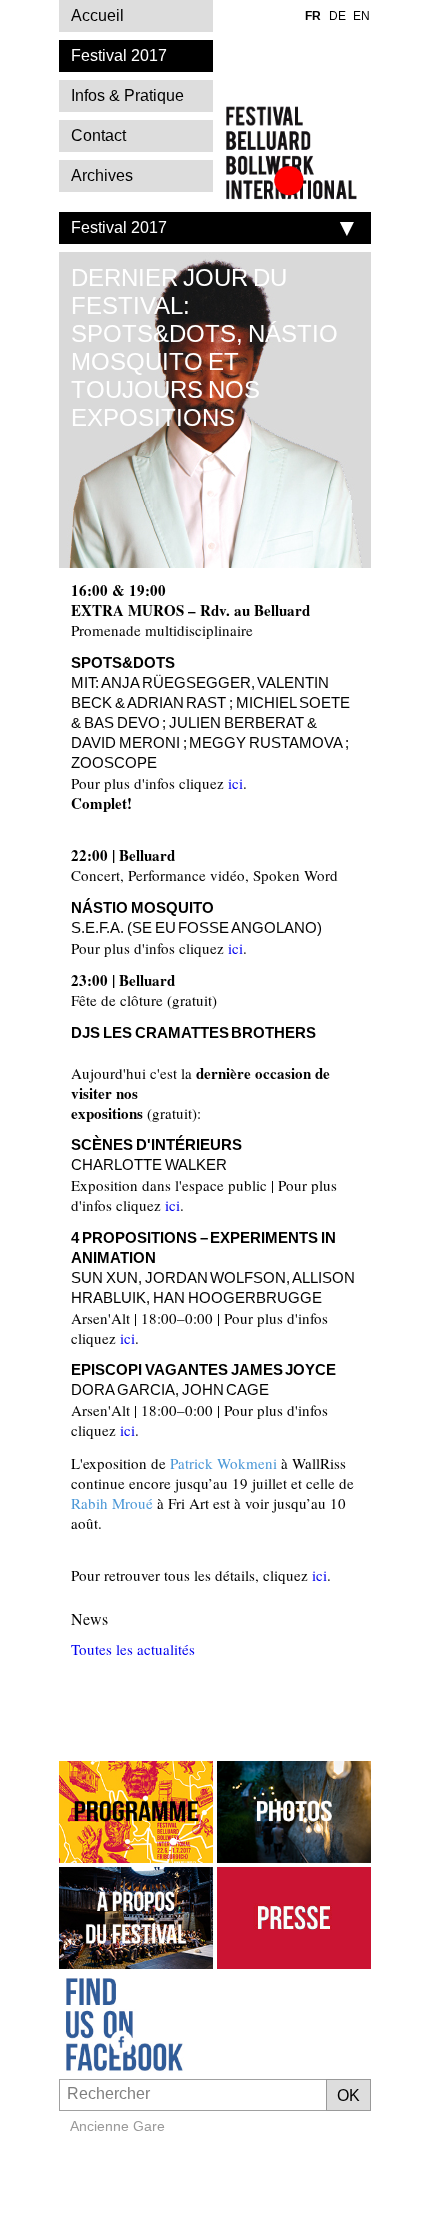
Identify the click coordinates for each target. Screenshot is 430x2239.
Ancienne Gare (117, 2126)
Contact (98, 135)
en (361, 16)
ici (235, 783)
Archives (102, 175)
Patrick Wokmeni (223, 1463)
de (337, 16)
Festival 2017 (119, 227)
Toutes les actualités (133, 1649)
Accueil (97, 15)
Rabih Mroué (112, 1503)
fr (313, 16)
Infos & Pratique (127, 95)
